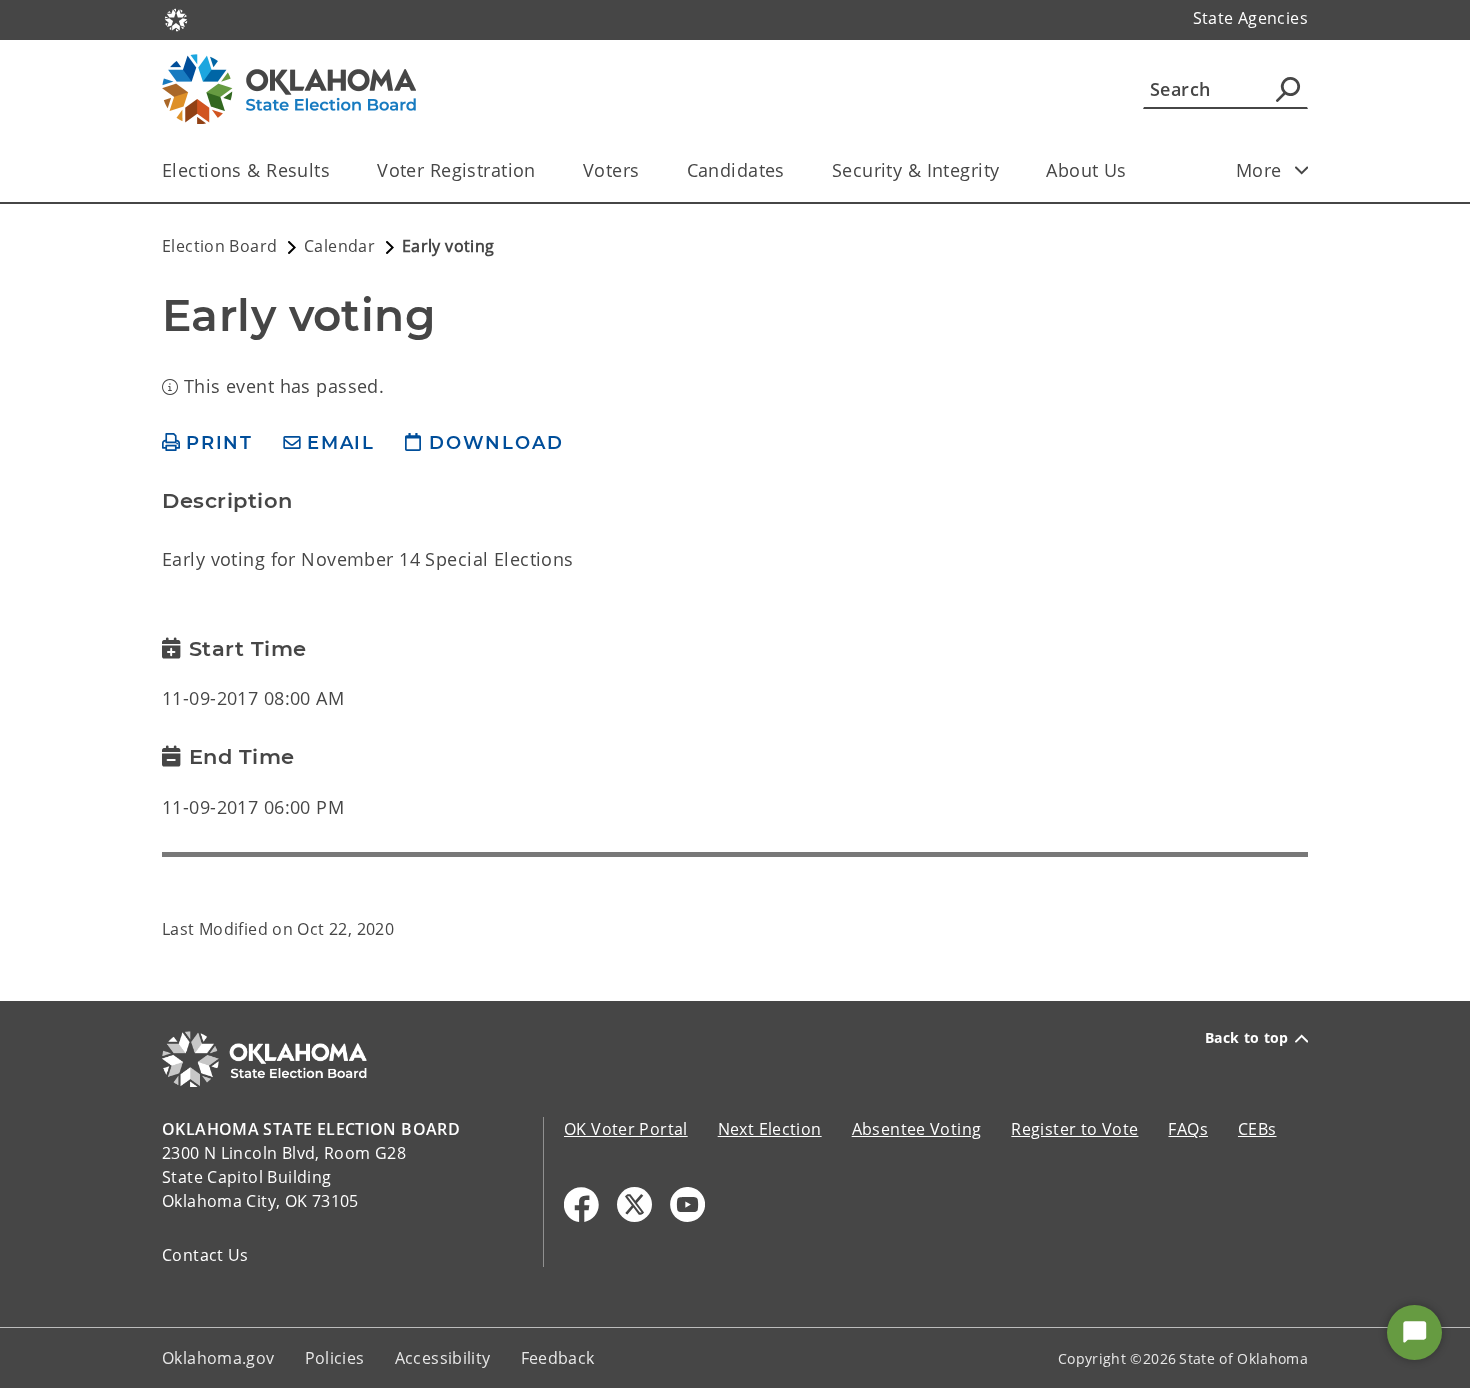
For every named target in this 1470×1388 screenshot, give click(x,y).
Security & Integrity (916, 170)
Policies (335, 1358)
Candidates (736, 170)
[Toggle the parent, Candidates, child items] (791, 170)
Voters (611, 170)
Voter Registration (456, 170)
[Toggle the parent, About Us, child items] (1133, 170)
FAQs (1188, 1129)
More (1259, 170)
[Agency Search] (1288, 89)
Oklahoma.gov (218, 1358)
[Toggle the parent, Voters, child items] (646, 170)
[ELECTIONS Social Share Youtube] (687, 1204)
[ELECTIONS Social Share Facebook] (581, 1204)
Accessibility (443, 1358)
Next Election (770, 1129)
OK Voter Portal (626, 1129)
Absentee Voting (917, 1129)
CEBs (1257, 1129)
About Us (1086, 170)
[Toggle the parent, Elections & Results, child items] (336, 170)
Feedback (558, 1358)
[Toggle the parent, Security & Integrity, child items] (1005, 170)
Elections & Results (246, 170)
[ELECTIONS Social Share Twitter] (634, 1204)
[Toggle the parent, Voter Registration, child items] (542, 170)
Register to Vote (1074, 1129)
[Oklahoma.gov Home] (176, 18)
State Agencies (1250, 18)
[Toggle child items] (1302, 170)
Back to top (1247, 1038)
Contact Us (205, 1255)
